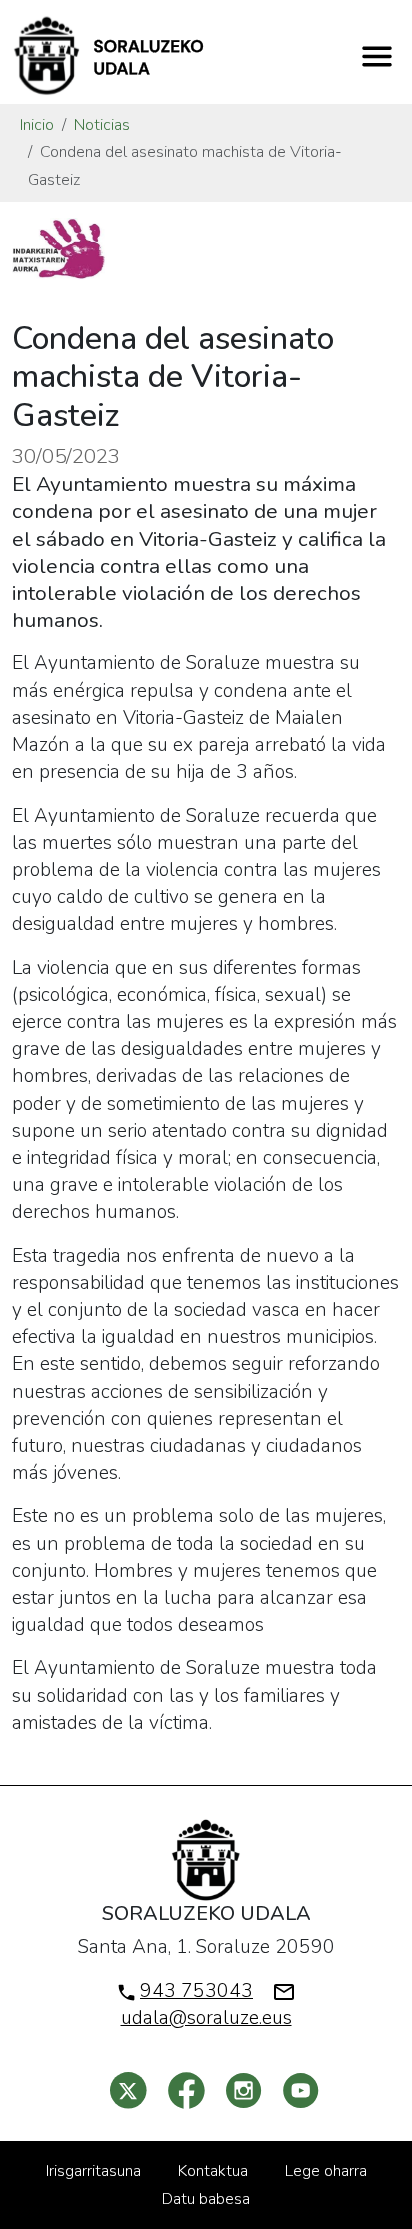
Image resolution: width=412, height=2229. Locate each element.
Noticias (102, 125)
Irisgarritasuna (93, 2171)
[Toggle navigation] (377, 56)
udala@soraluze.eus (206, 2018)
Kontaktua (213, 2171)
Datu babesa (206, 2199)
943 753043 (196, 1991)
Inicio (37, 125)
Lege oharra (326, 2171)
